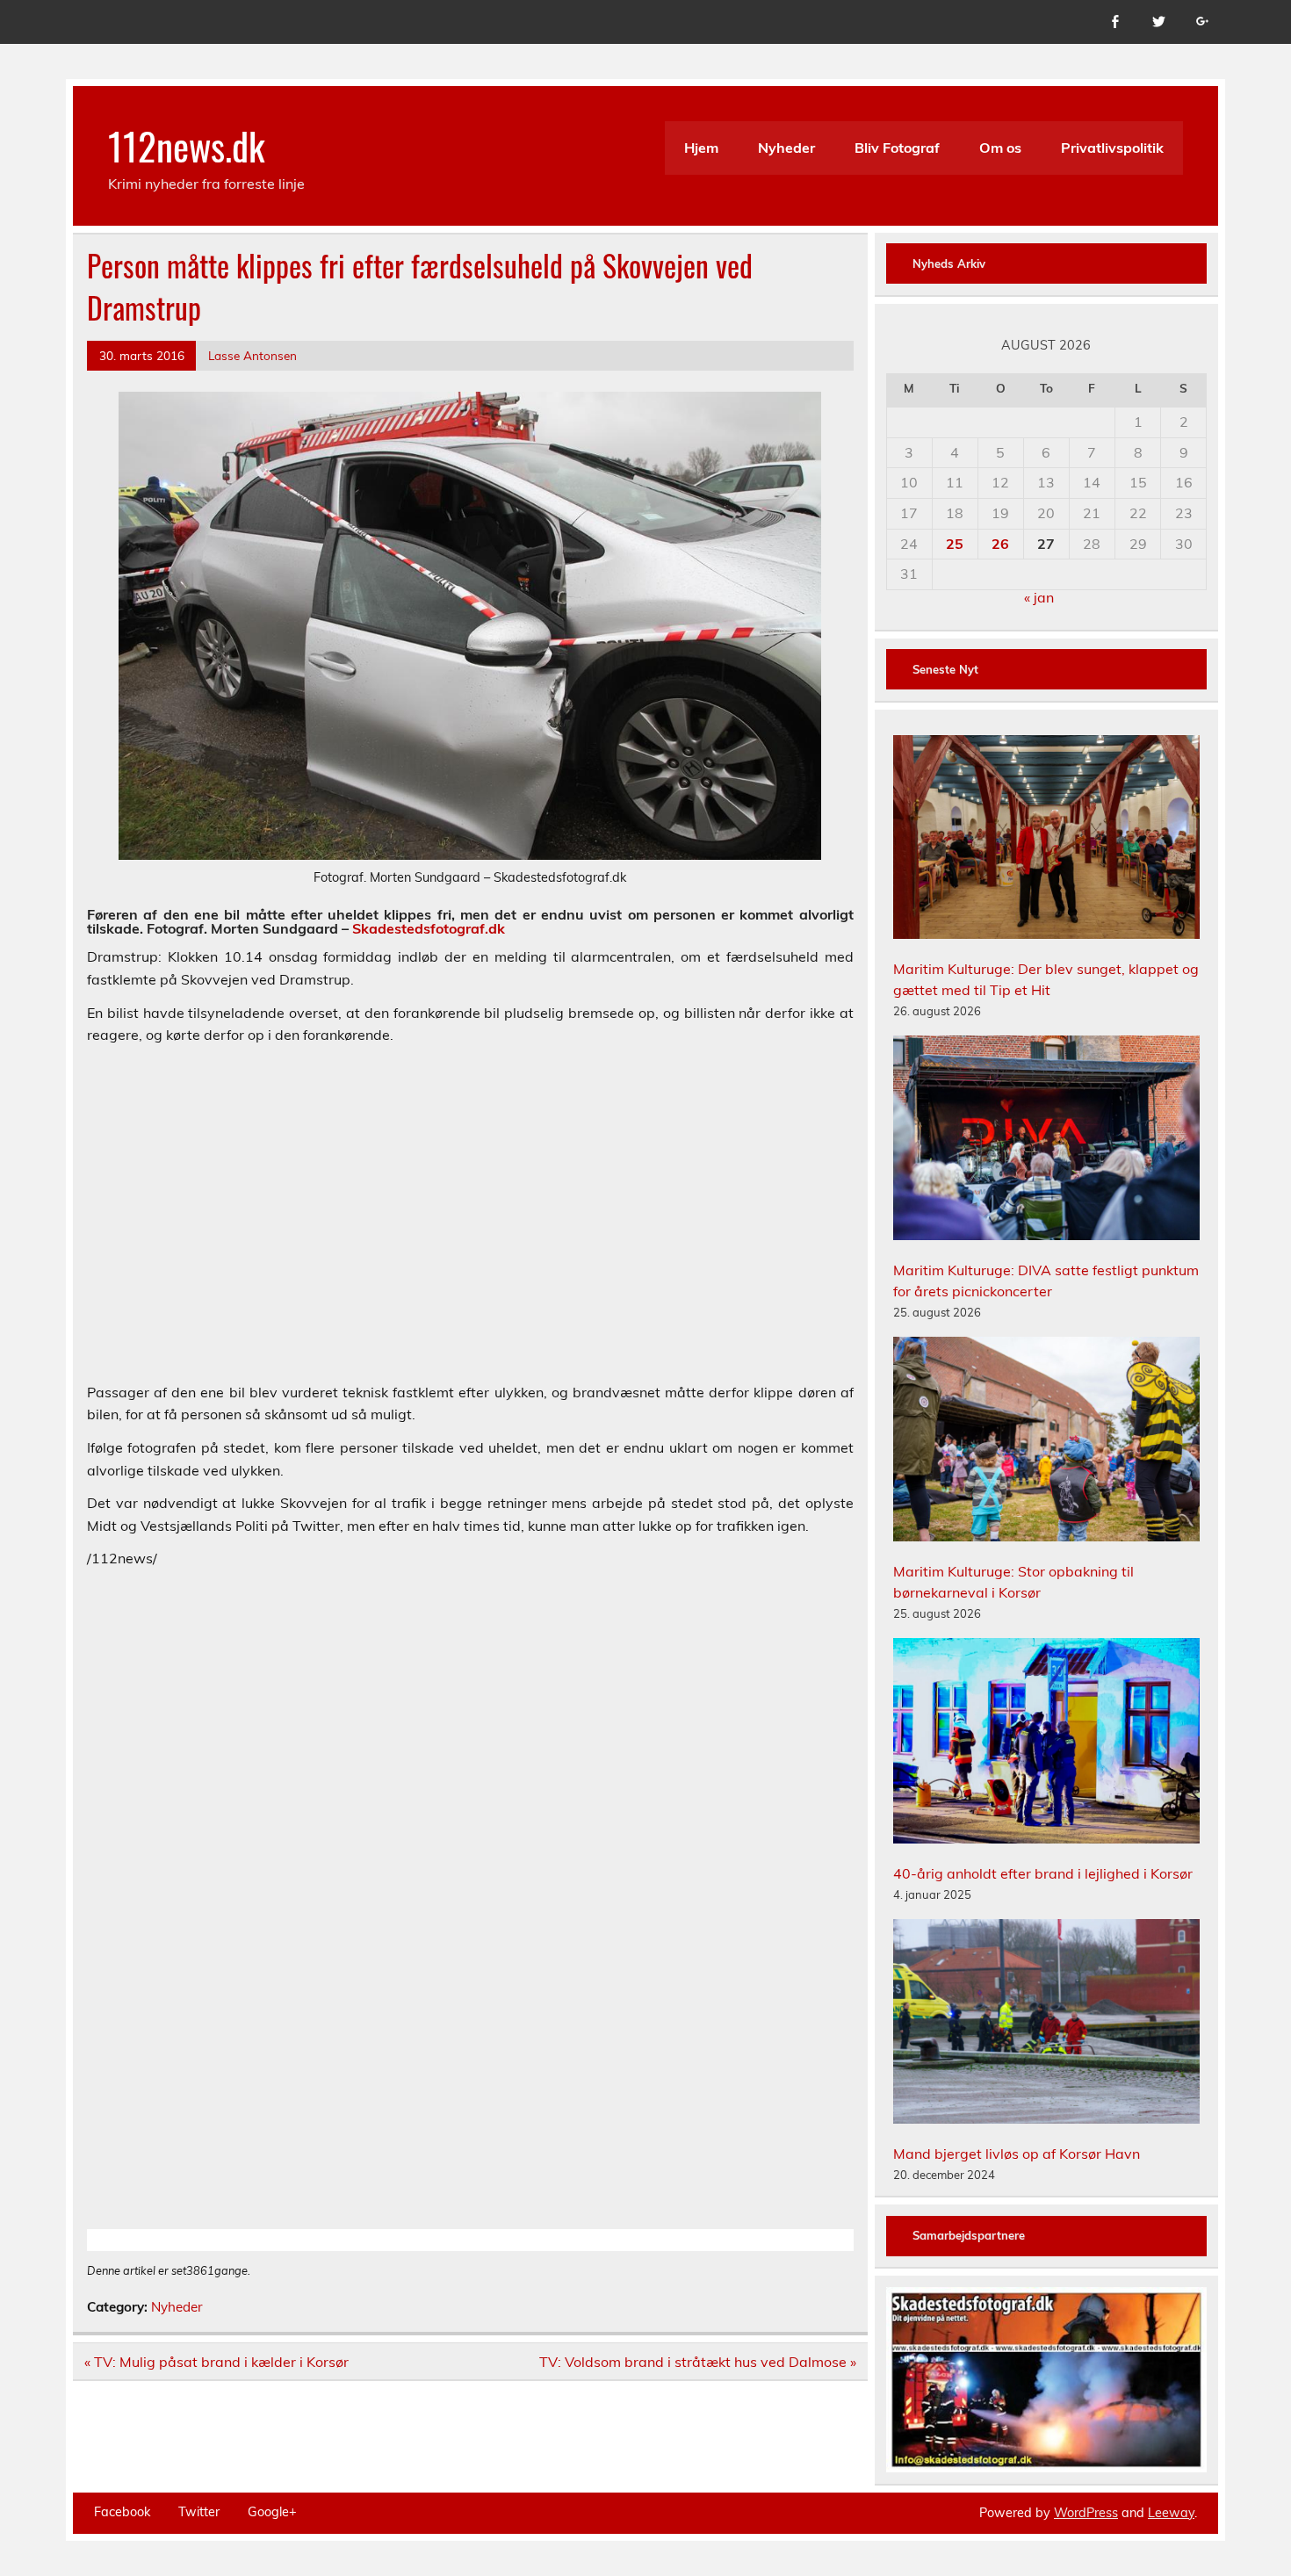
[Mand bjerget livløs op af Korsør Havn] (1047, 2024)
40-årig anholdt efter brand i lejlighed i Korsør (1043, 1873)
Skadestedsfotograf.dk (429, 928)
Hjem (701, 148)
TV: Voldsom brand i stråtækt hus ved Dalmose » (698, 2362)
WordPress (1086, 2513)
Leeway (1171, 2513)
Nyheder (786, 148)
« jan (1039, 597)
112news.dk (187, 145)
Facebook (122, 2512)
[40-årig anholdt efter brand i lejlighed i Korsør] (1047, 1743)
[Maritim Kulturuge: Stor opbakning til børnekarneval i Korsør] (1047, 1442)
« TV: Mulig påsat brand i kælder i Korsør (216, 2362)
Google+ (272, 2512)
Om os (1000, 148)
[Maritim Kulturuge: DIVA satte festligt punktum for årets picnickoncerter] (1047, 1140)
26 (1000, 544)
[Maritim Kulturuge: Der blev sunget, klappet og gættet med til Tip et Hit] (1047, 840)
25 (955, 544)
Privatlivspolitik (1112, 148)
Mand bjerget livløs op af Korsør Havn (1017, 2154)
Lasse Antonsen (252, 355)
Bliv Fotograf (897, 148)
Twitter (199, 2512)
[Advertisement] (470, 1225)
